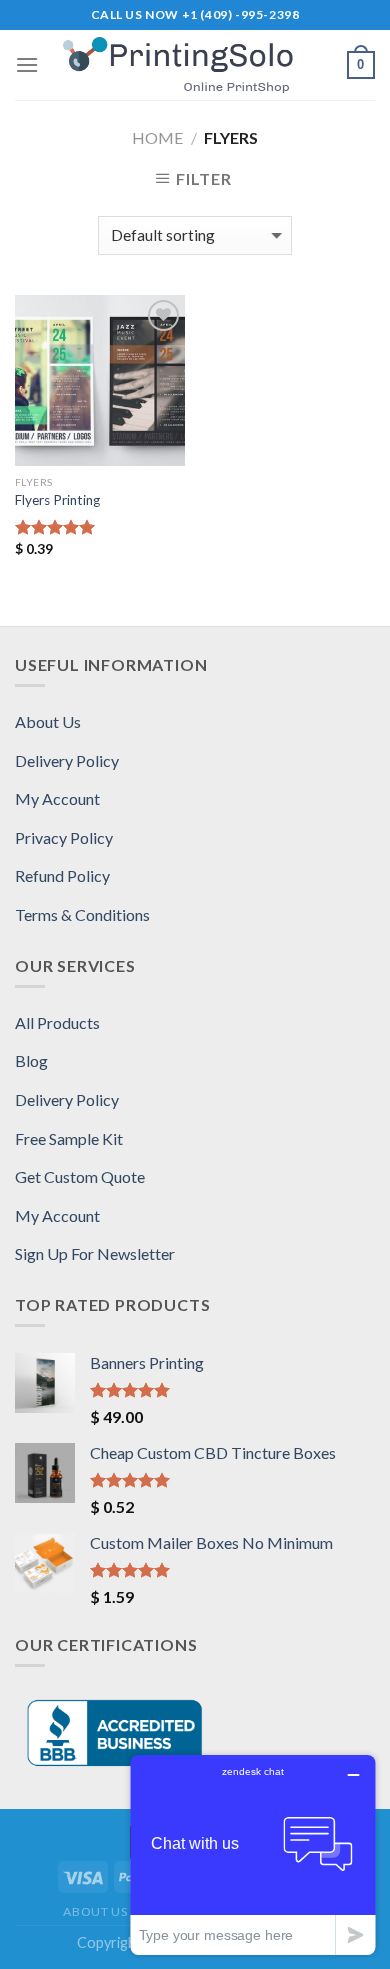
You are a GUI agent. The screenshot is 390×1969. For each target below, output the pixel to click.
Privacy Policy (64, 837)
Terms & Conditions (82, 914)
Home (157, 137)
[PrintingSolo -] (195, 65)
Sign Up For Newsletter (95, 1253)
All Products (57, 1022)
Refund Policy (62, 875)
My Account (57, 798)
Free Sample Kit (69, 1138)
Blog (31, 1060)
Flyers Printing (57, 500)
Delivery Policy (67, 760)
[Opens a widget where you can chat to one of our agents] (253, 1854)
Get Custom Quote (80, 1176)
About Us (48, 721)
